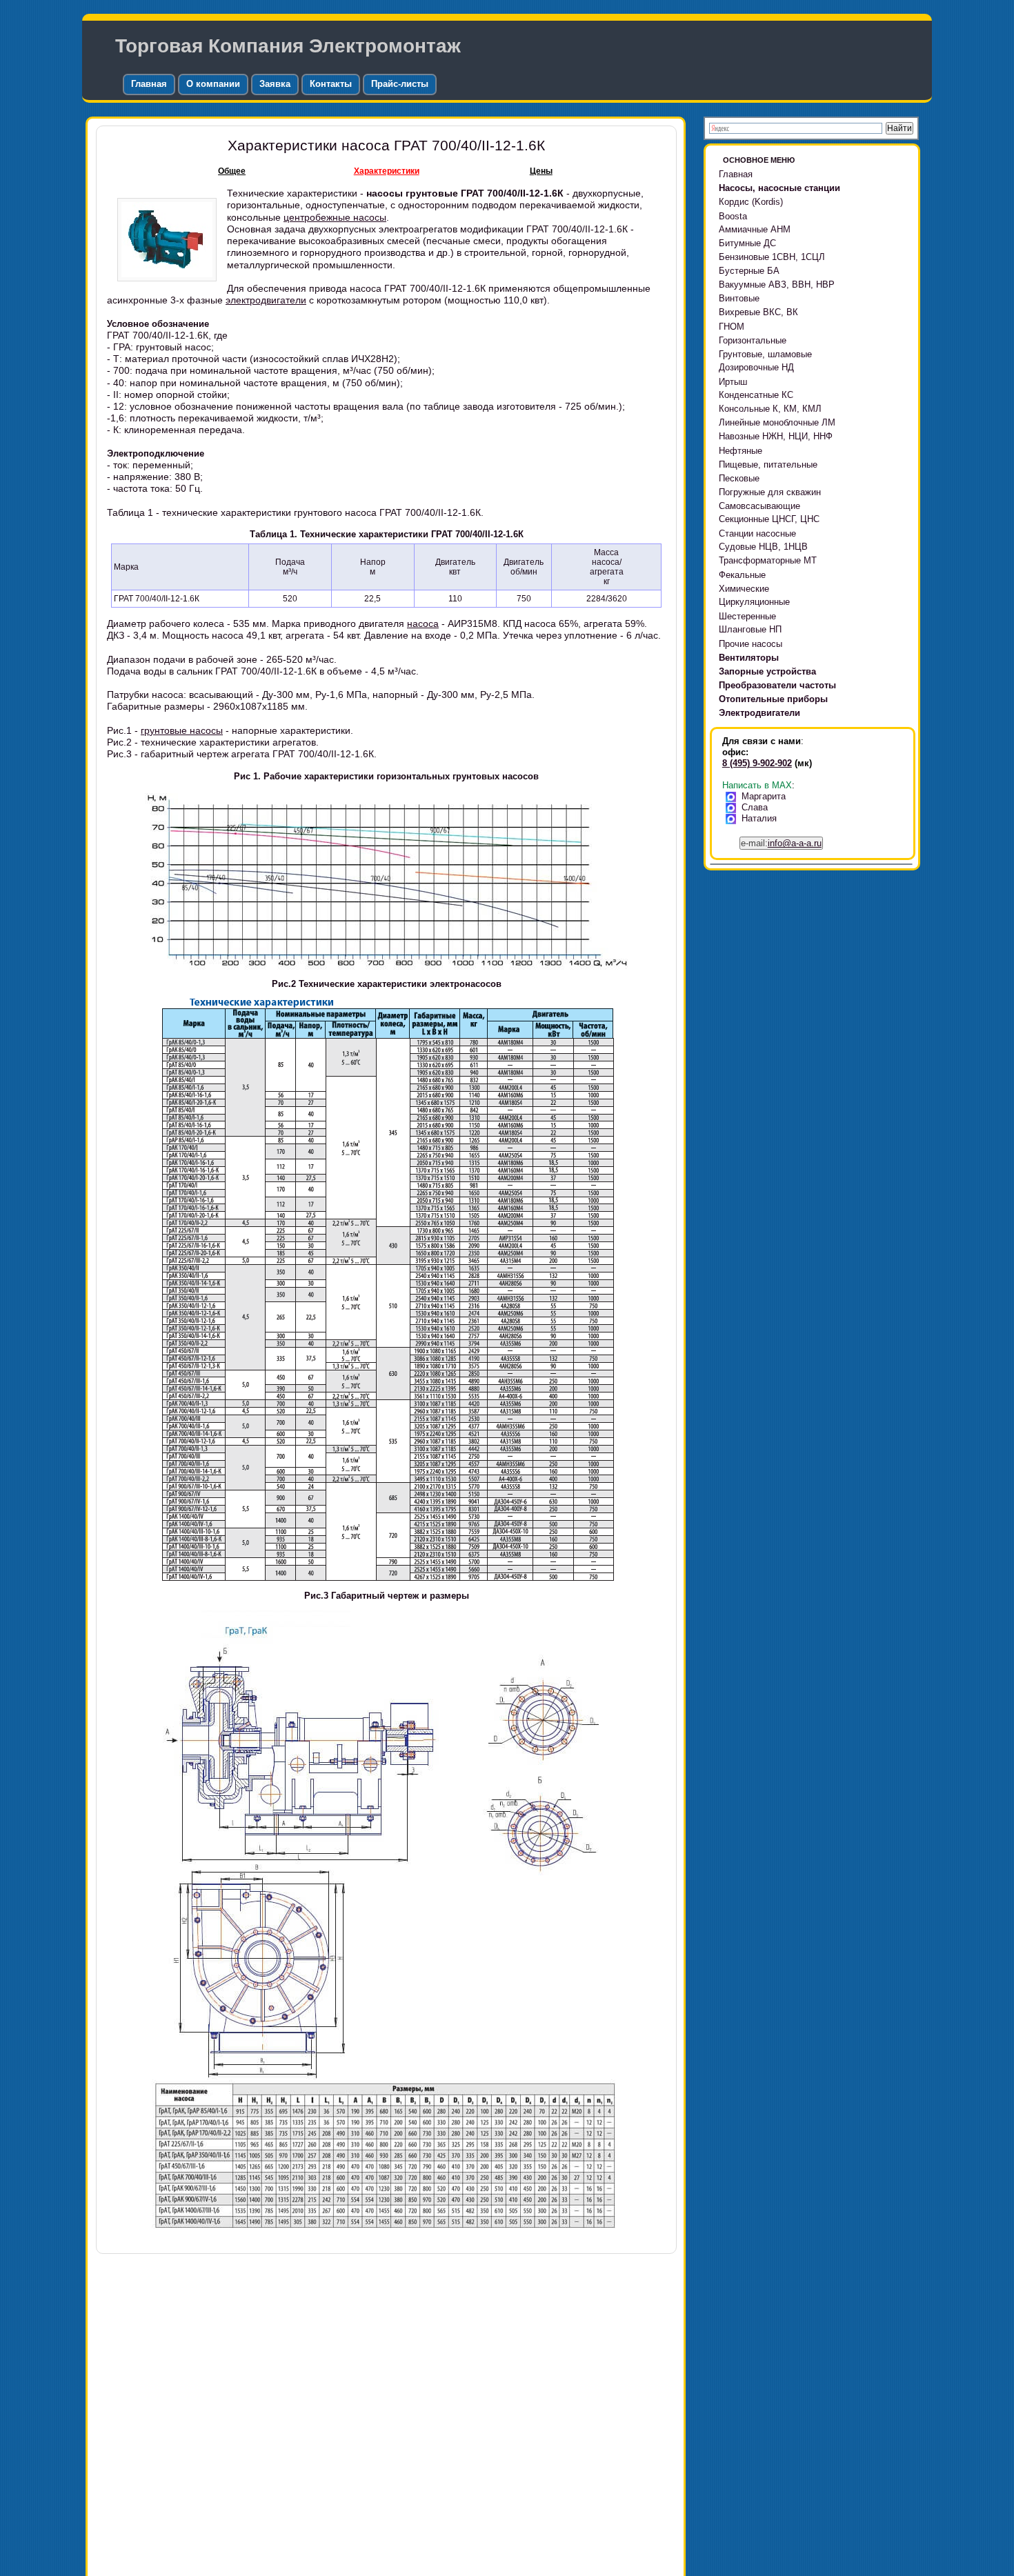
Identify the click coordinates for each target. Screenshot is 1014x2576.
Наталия (759, 818)
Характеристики (387, 171)
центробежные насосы (335, 217)
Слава (755, 807)
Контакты (331, 84)
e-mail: (781, 843)
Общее (232, 171)
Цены (541, 171)
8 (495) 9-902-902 (757, 763)
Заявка (275, 84)
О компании (213, 84)
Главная (149, 84)
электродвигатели (266, 300)
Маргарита (764, 796)
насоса (423, 623)
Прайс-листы (400, 84)
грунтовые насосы (182, 730)
